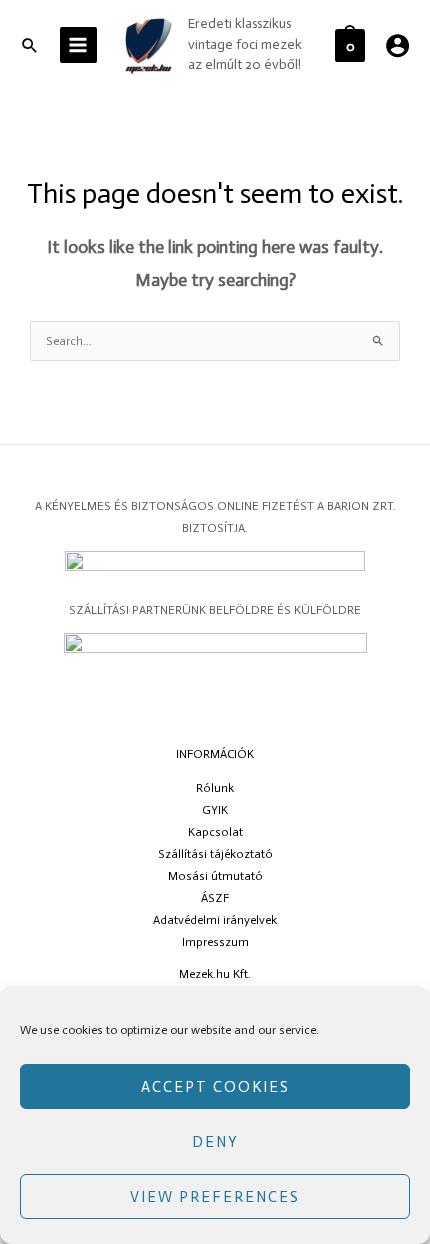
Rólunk (215, 788)
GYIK (215, 810)
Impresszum (215, 942)
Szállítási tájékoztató (215, 854)
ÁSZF (215, 898)
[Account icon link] (397, 45)
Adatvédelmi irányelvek (215, 920)
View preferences (215, 1197)
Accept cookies (215, 1087)
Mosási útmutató (215, 876)
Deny (215, 1142)
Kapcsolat (215, 832)
